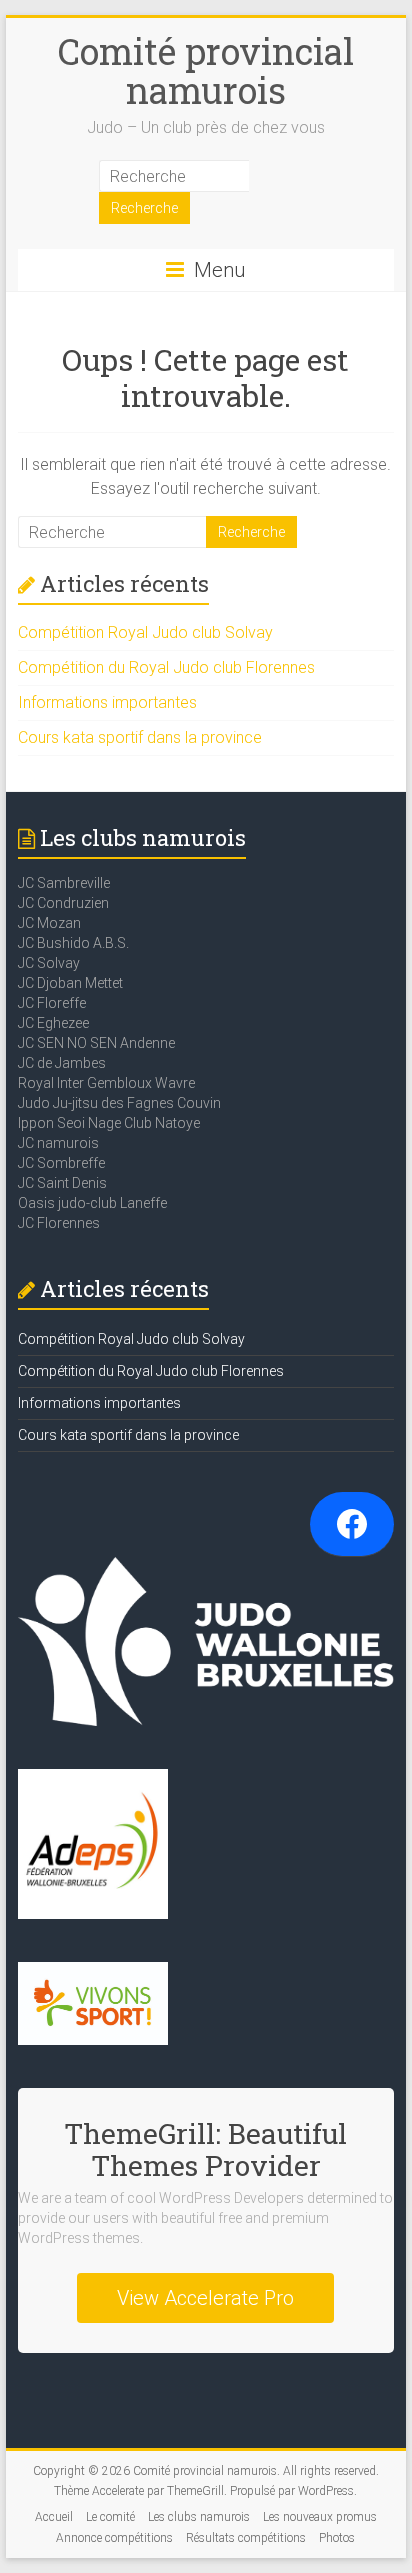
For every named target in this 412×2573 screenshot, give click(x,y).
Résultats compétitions (246, 2538)
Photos (337, 2538)
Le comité (110, 2517)
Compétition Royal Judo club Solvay (145, 632)
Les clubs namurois (199, 2517)
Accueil (54, 2517)
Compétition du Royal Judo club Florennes (166, 667)
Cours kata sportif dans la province (140, 737)
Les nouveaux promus (320, 2517)
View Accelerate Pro (205, 2298)
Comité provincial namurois (206, 70)
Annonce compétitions (114, 2538)
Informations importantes (107, 702)
